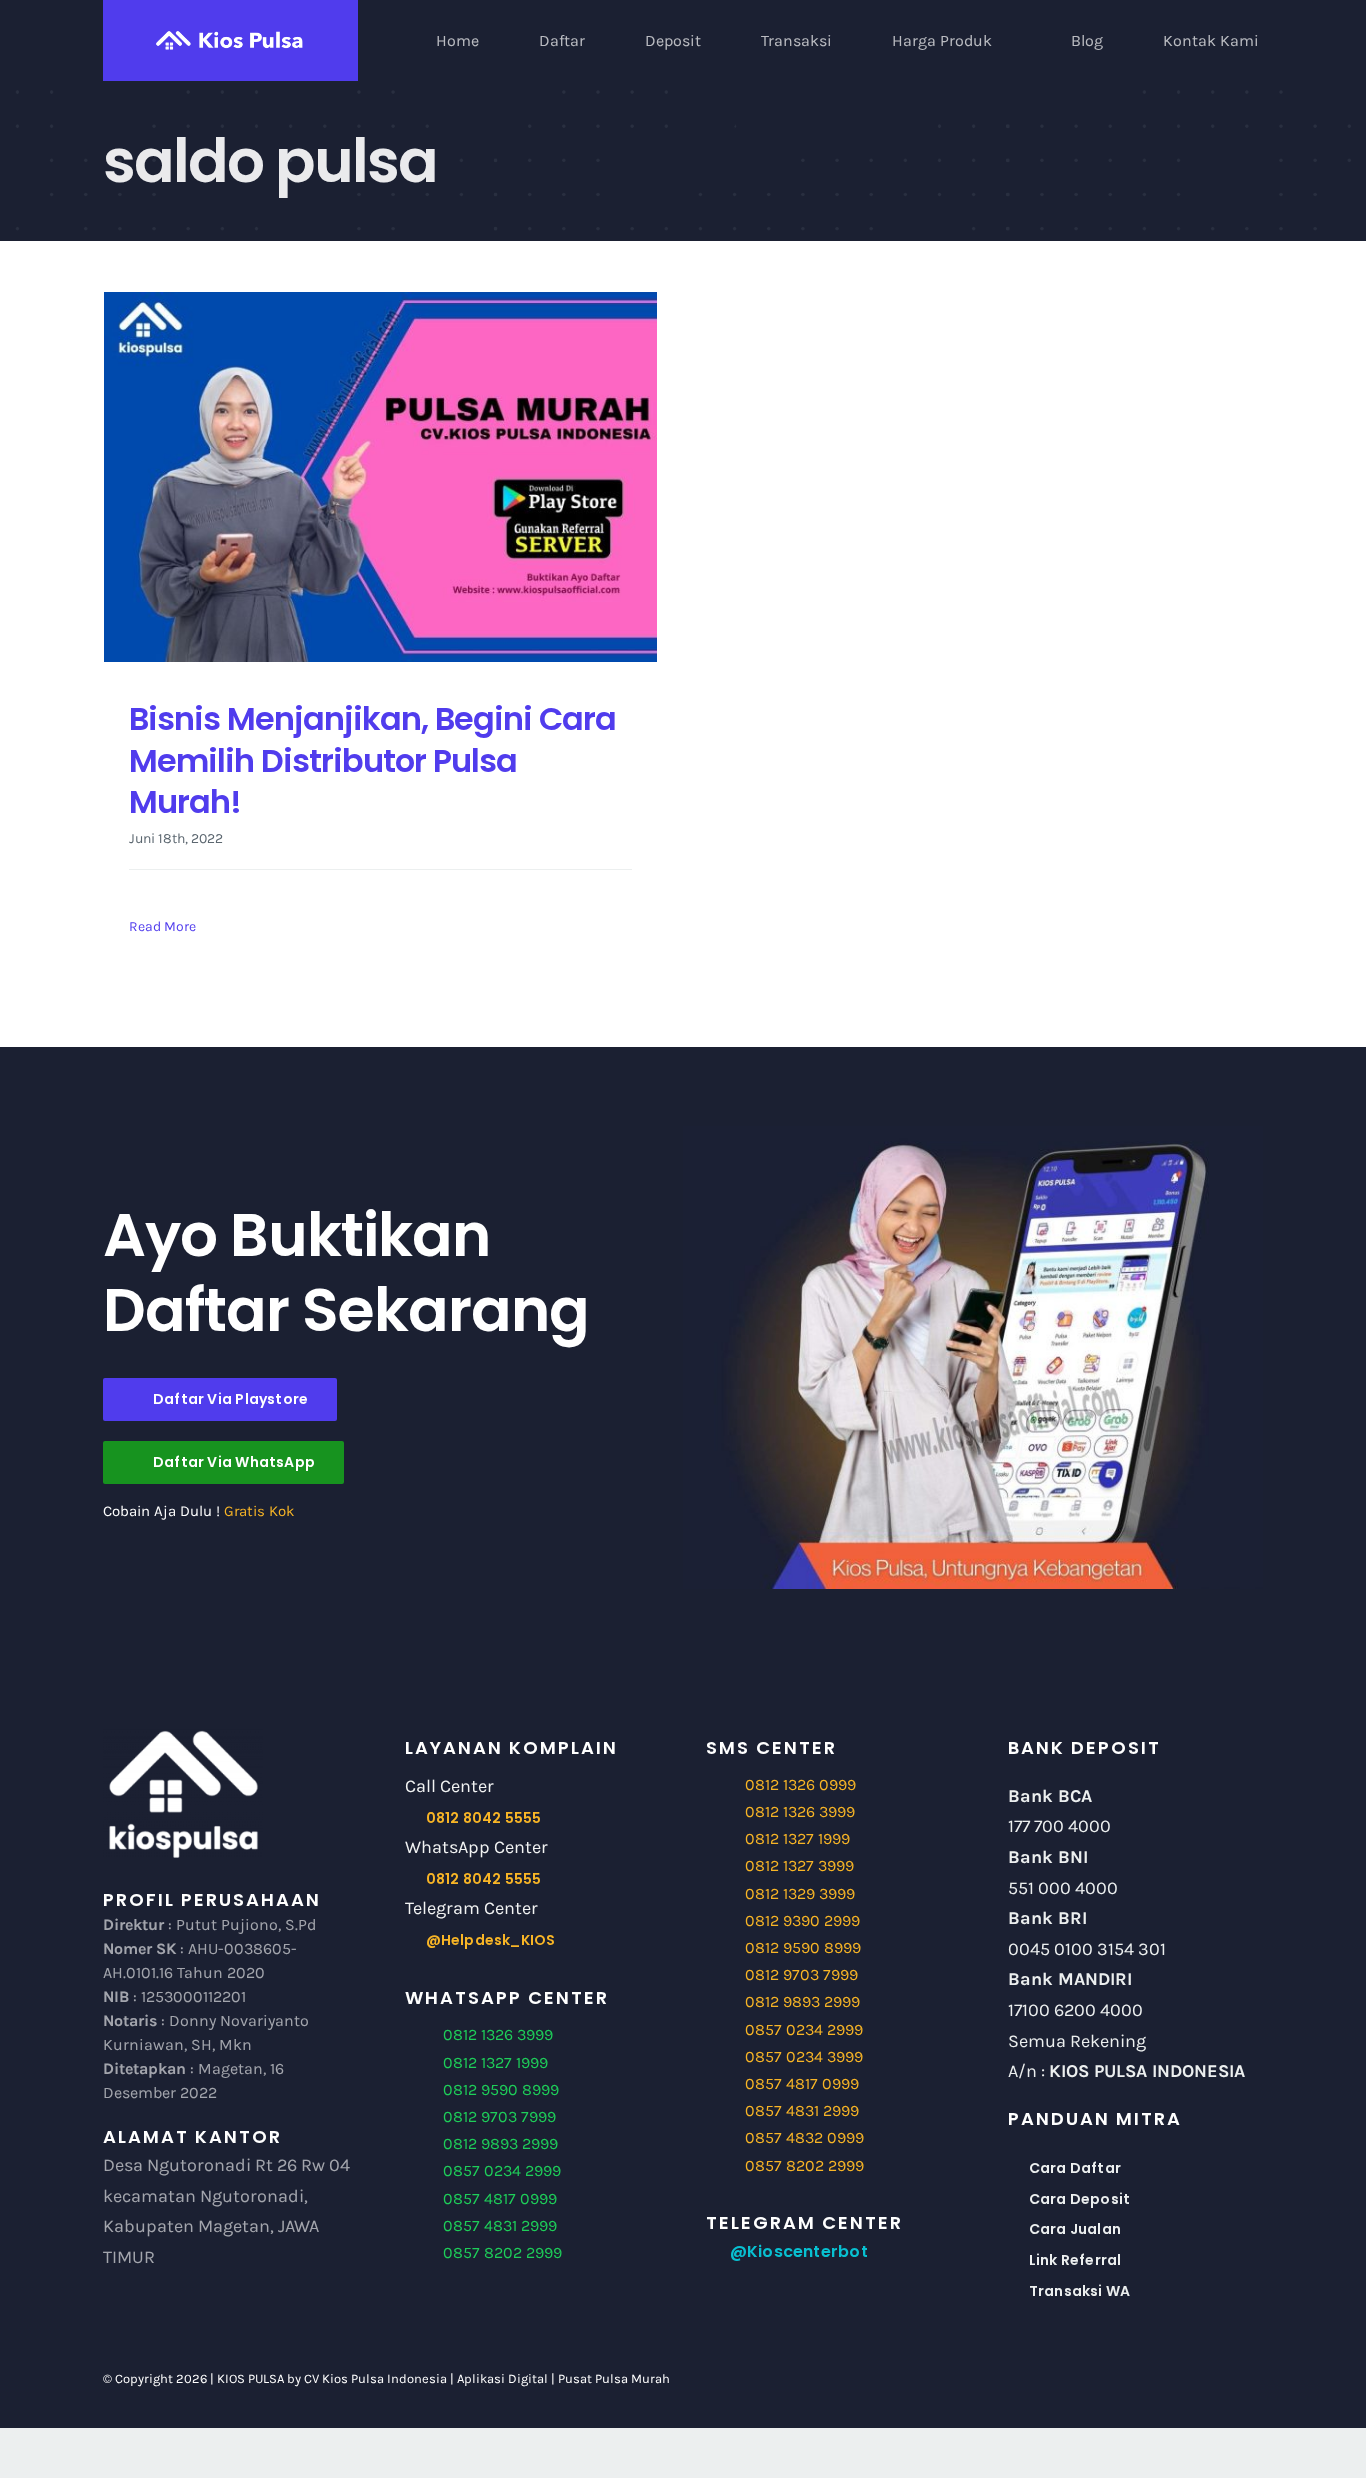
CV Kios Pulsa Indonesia (375, 2378)
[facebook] (1084, 2379)
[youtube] (1152, 2379)
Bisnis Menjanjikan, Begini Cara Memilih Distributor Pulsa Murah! (372, 760)
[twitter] (1118, 2379)
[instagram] (1186, 2379)
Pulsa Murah (632, 2378)
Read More (162, 926)
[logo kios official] (183, 1735)
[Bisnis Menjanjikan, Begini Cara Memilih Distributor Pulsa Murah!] (380, 477)
